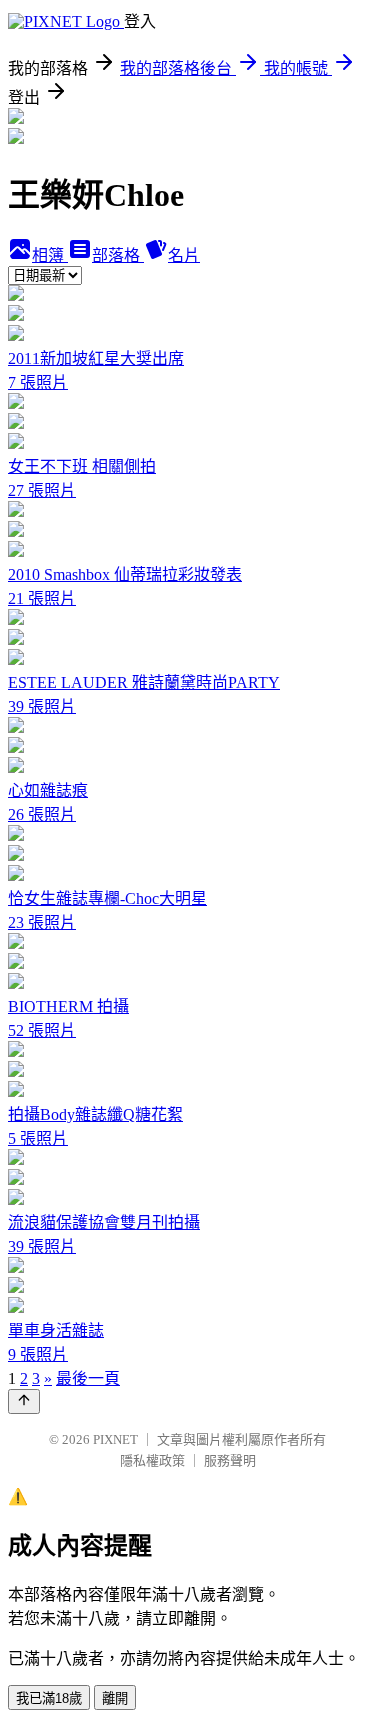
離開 (115, 1698)
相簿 (50, 255)
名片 (184, 255)
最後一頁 (88, 1378)
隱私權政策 (152, 1460)
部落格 (118, 255)
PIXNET (115, 1439)
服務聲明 (230, 1460)
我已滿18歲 (49, 1698)
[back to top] (24, 1401)
